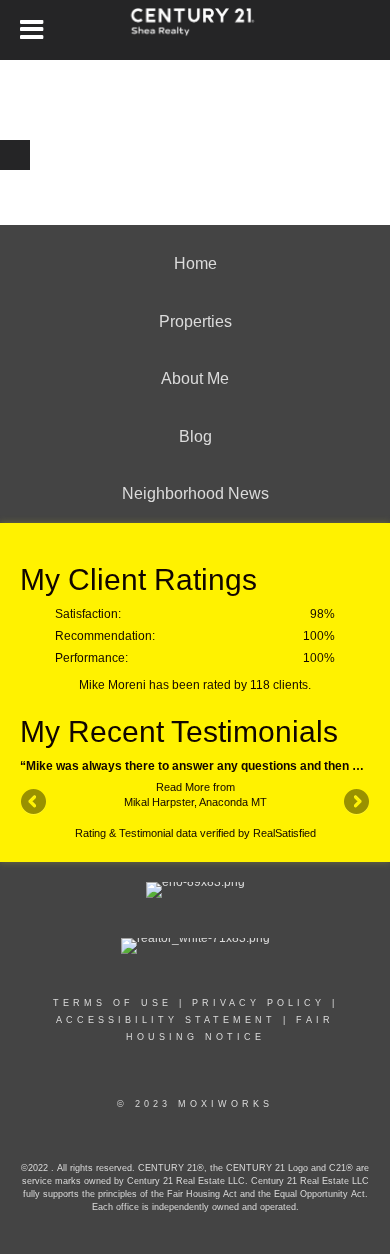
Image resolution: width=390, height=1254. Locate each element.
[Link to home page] (195, 30)
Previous (35, 803)
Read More (183, 787)
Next (355, 803)
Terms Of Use (112, 1003)
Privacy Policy (258, 1003)
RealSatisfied (284, 833)
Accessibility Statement (166, 1020)
